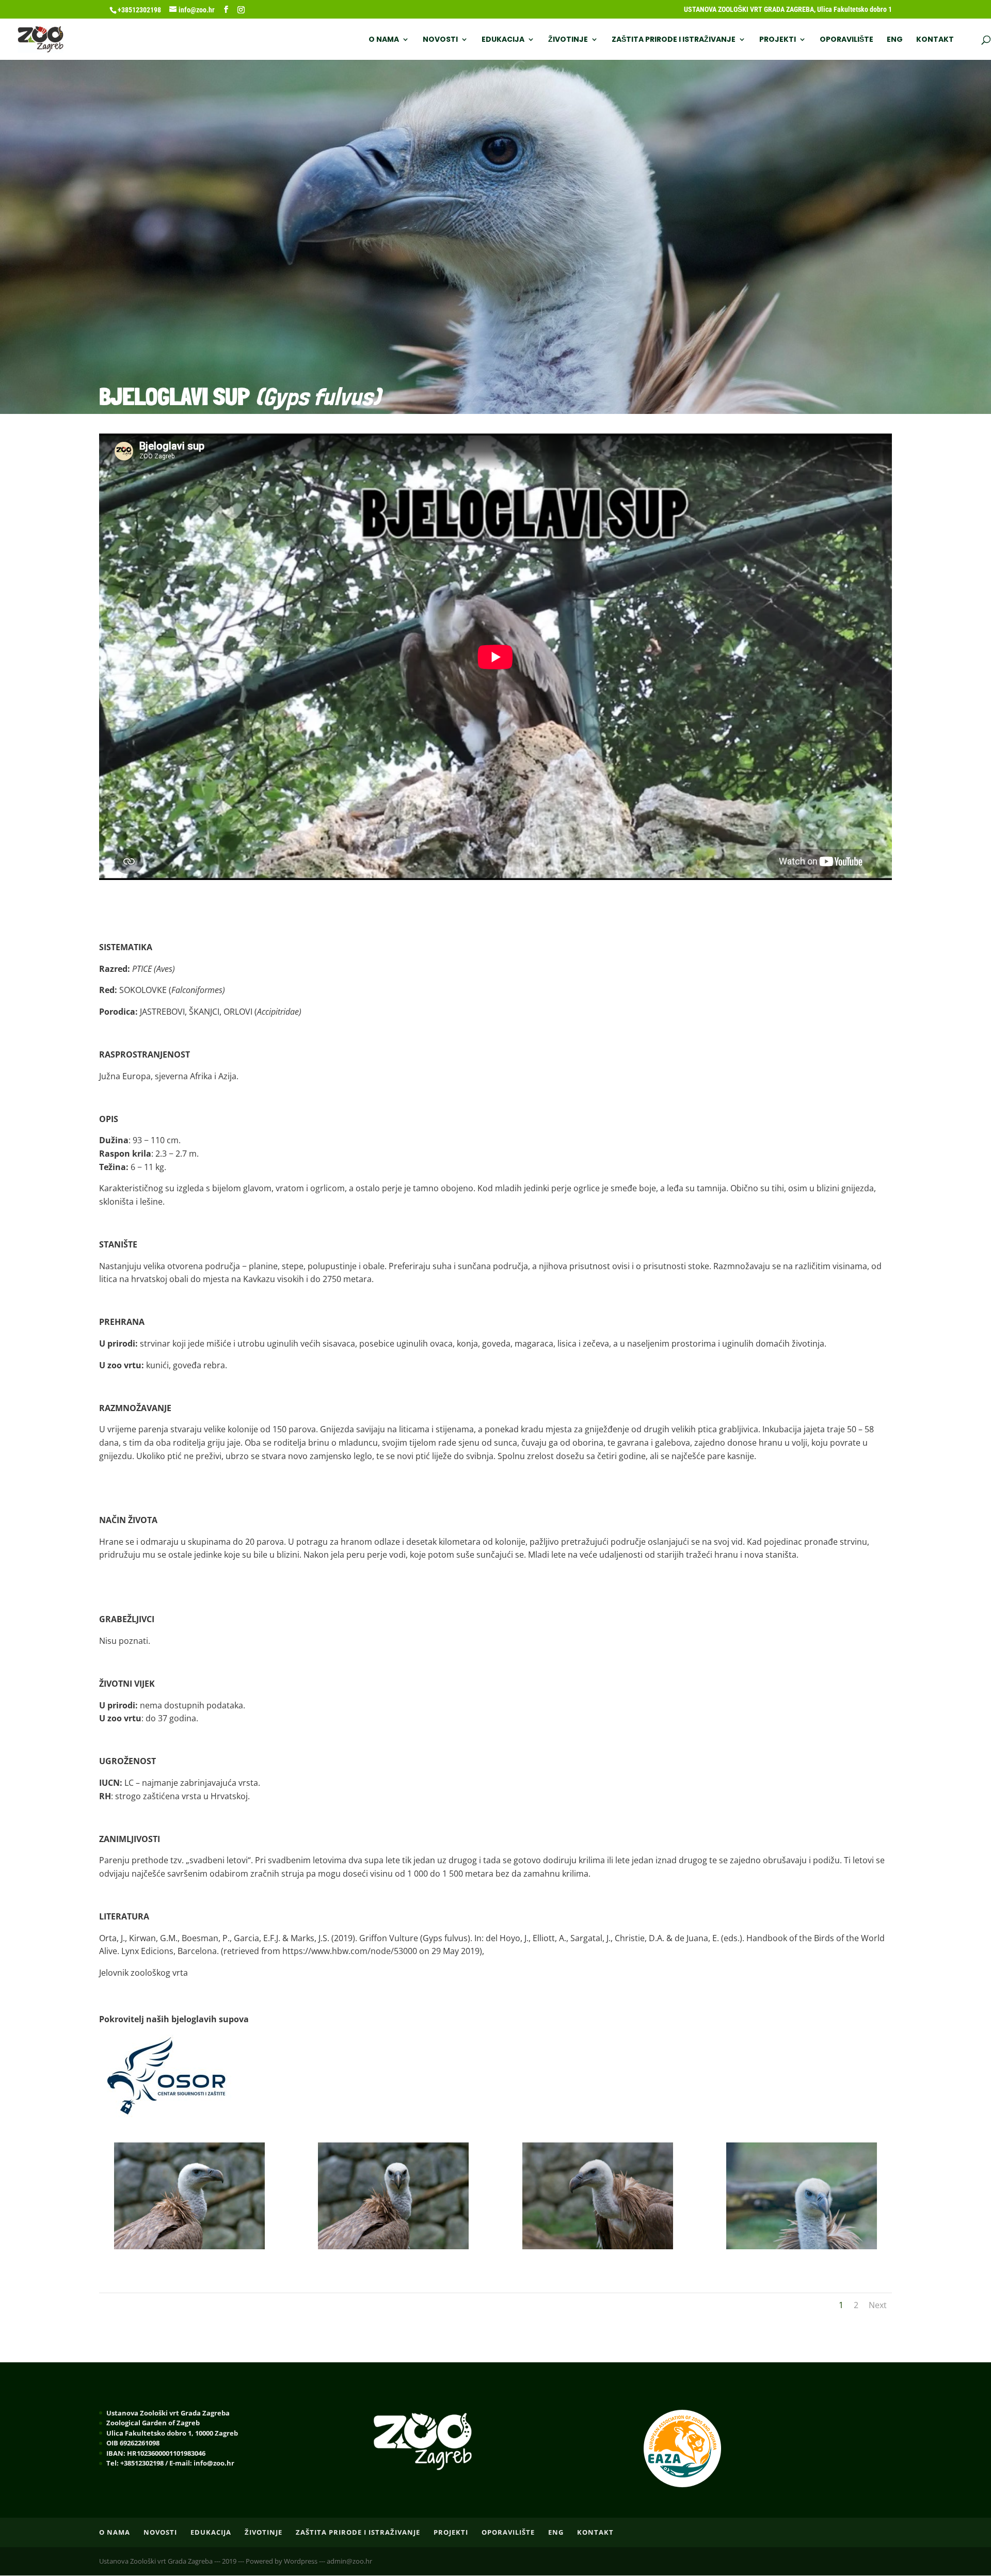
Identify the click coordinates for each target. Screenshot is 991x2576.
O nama (384, 40)
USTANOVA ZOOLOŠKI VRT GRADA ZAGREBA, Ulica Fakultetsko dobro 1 (788, 10)
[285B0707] (189, 2246)
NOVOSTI (440, 40)
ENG (895, 40)
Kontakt (935, 40)
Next (878, 2305)
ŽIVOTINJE (568, 40)
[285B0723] (598, 2246)
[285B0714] (393, 2246)
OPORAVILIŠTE (846, 40)
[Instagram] (241, 10)
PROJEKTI (778, 40)
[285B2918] (802, 2246)
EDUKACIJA (503, 40)
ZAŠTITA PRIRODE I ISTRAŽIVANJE (674, 40)
